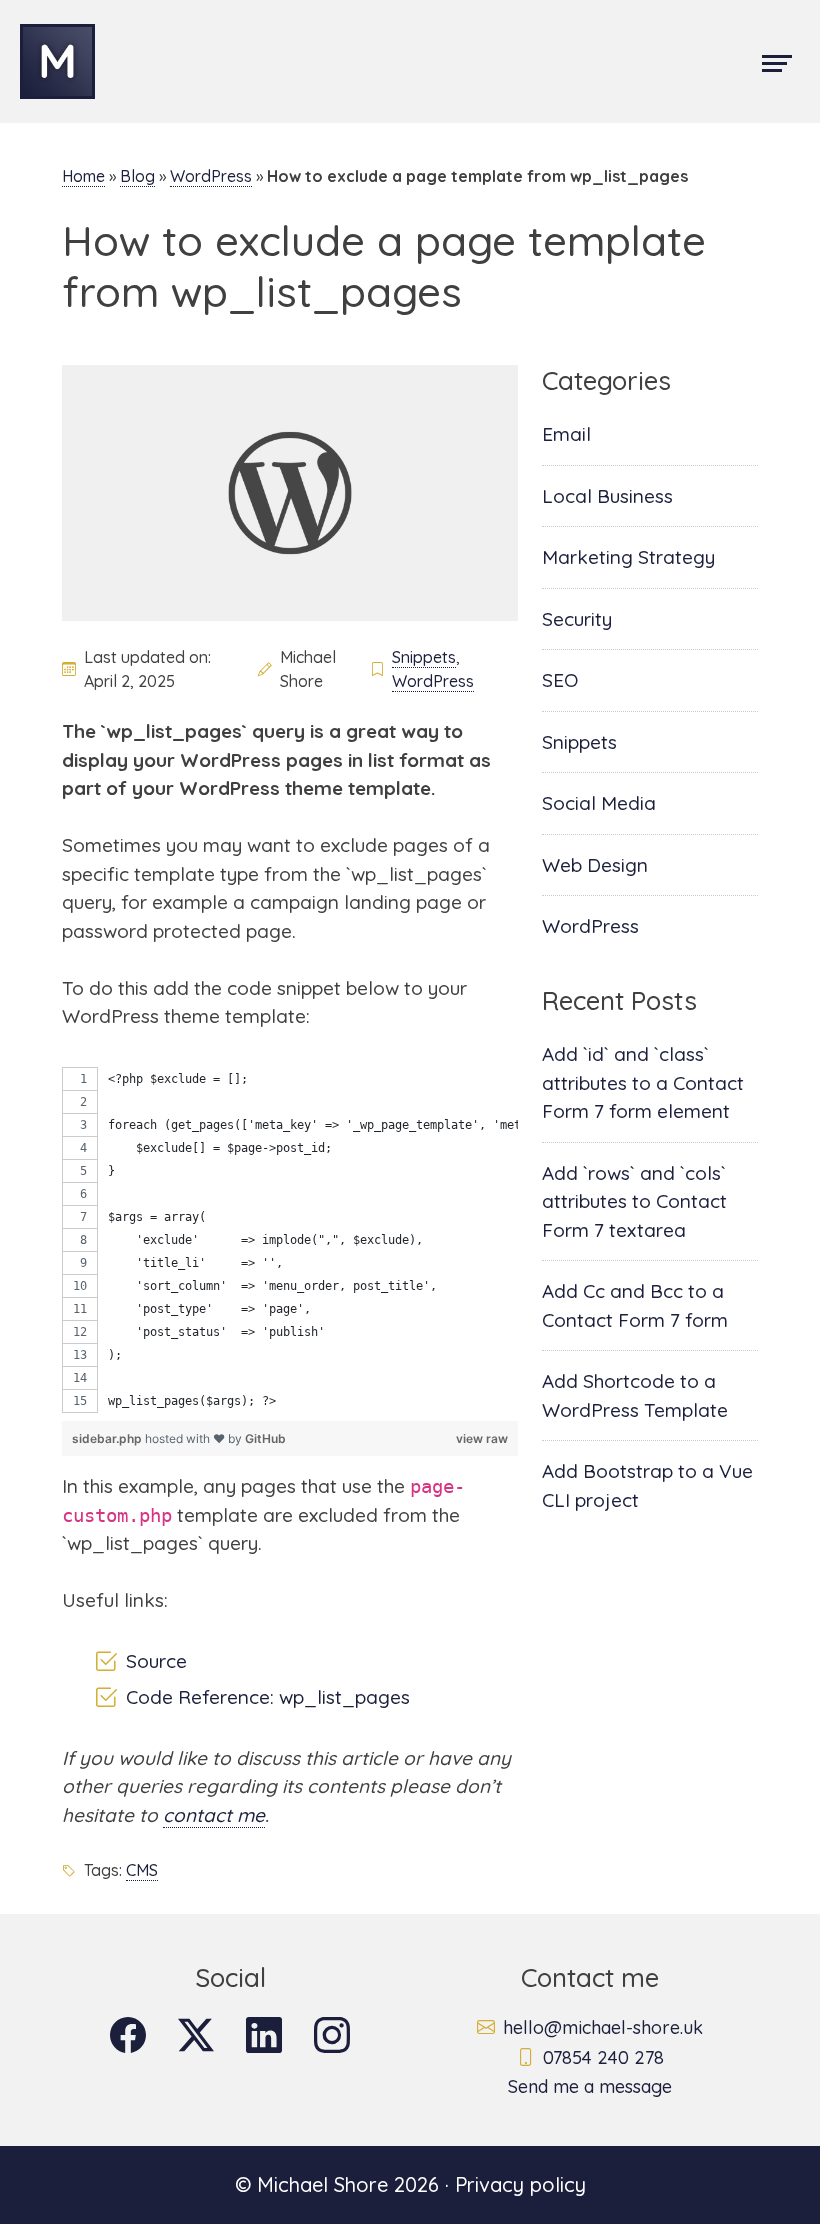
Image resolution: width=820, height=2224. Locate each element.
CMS (142, 1870)
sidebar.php (108, 1438)
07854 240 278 (603, 2057)
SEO (560, 680)
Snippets (424, 657)
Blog (137, 176)
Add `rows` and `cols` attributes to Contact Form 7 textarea (634, 1201)
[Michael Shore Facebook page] (128, 2035)
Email (566, 434)
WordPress (211, 176)
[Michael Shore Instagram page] (332, 2035)
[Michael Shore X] (196, 2035)
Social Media (599, 803)
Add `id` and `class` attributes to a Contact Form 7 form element (643, 1082)
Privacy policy (520, 2184)
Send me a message (590, 2086)
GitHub (265, 1438)
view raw (482, 1438)
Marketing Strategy (628, 557)
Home (83, 176)
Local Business (607, 496)
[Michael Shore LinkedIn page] (264, 2035)
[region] (290, 1240)
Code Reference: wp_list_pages (268, 1698)
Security (577, 619)
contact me (214, 1815)
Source (156, 1662)
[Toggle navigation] (777, 61)
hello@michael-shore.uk (603, 2027)
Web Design (595, 865)
